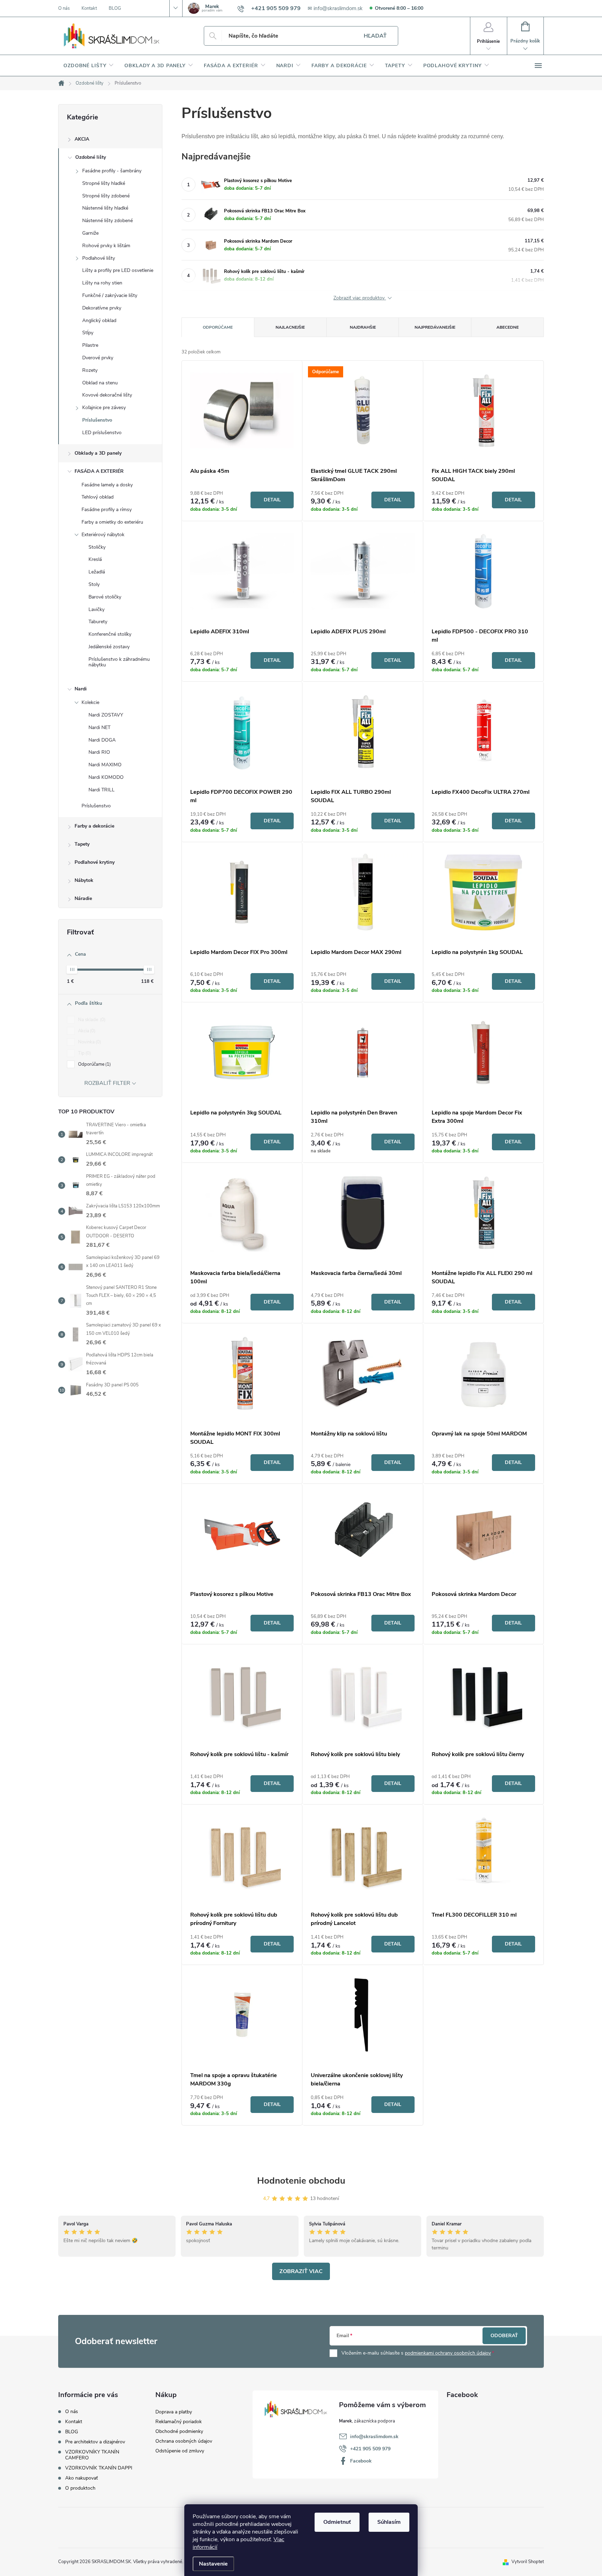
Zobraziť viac (301, 2271)
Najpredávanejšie (435, 327)
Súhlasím (389, 2522)
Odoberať (504, 2336)
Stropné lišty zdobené (106, 196)
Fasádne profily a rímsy (107, 510)
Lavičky (97, 609)
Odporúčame (94, 1064)
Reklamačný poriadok (179, 2422)
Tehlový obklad (98, 497)
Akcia (86, 1031)
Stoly (94, 584)
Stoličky (97, 547)
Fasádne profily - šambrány (112, 171)
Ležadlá (97, 572)
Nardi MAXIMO (105, 765)
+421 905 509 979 (370, 2449)
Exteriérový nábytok (103, 535)
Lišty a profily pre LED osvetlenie (118, 270)
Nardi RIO (99, 752)
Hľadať (375, 36)
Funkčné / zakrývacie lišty (110, 295)
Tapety (82, 844)
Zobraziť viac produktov (360, 298)
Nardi (81, 689)
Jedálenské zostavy (109, 647)
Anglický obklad (99, 320)
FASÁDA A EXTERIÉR (99, 471)
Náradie (83, 898)
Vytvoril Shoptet (528, 2562)
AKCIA (82, 139)
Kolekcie (90, 702)
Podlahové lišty (99, 258)
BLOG (115, 8)
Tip (84, 1053)
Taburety (98, 622)
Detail (272, 500)
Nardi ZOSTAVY (106, 715)
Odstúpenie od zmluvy (180, 2451)
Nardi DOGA (102, 740)
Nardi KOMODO (106, 777)
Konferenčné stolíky (110, 634)
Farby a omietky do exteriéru (112, 522)
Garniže (90, 233)
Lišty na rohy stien (102, 283)
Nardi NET (99, 727)
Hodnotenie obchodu (301, 2181)
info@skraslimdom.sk (374, 2437)
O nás (64, 8)
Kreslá (95, 559)
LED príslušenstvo (102, 433)
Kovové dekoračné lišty (107, 395)
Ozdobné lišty (91, 157)
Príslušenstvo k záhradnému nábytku (119, 662)
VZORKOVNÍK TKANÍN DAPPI (99, 2468)
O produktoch (80, 2488)
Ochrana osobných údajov (184, 2441)
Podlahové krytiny (95, 862)
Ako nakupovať (82, 2478)
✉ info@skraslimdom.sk (335, 8)
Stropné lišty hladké (104, 183)
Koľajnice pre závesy (104, 408)
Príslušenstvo (97, 420)
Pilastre (90, 345)
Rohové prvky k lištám (106, 246)
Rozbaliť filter (107, 1083)
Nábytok (84, 880)
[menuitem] (89, 66)
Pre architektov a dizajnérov (95, 2442)
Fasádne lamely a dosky (107, 485)
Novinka (89, 1042)
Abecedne (508, 327)
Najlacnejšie (290, 327)
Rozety (90, 370)
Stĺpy (88, 333)
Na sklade (91, 1020)
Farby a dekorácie (94, 826)
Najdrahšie (363, 327)
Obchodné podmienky (179, 2431)
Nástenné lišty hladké (105, 208)
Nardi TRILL (102, 790)
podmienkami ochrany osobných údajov (448, 2353)
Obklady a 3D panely (98, 453)
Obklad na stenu (100, 383)
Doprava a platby (174, 2412)
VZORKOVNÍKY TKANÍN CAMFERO (92, 2455)
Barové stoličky (105, 597)
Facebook (361, 2461)
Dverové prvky (98, 358)
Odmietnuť (337, 2522)
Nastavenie (213, 2564)
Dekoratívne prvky (102, 308)
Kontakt (89, 8)
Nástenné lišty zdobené (107, 221)
